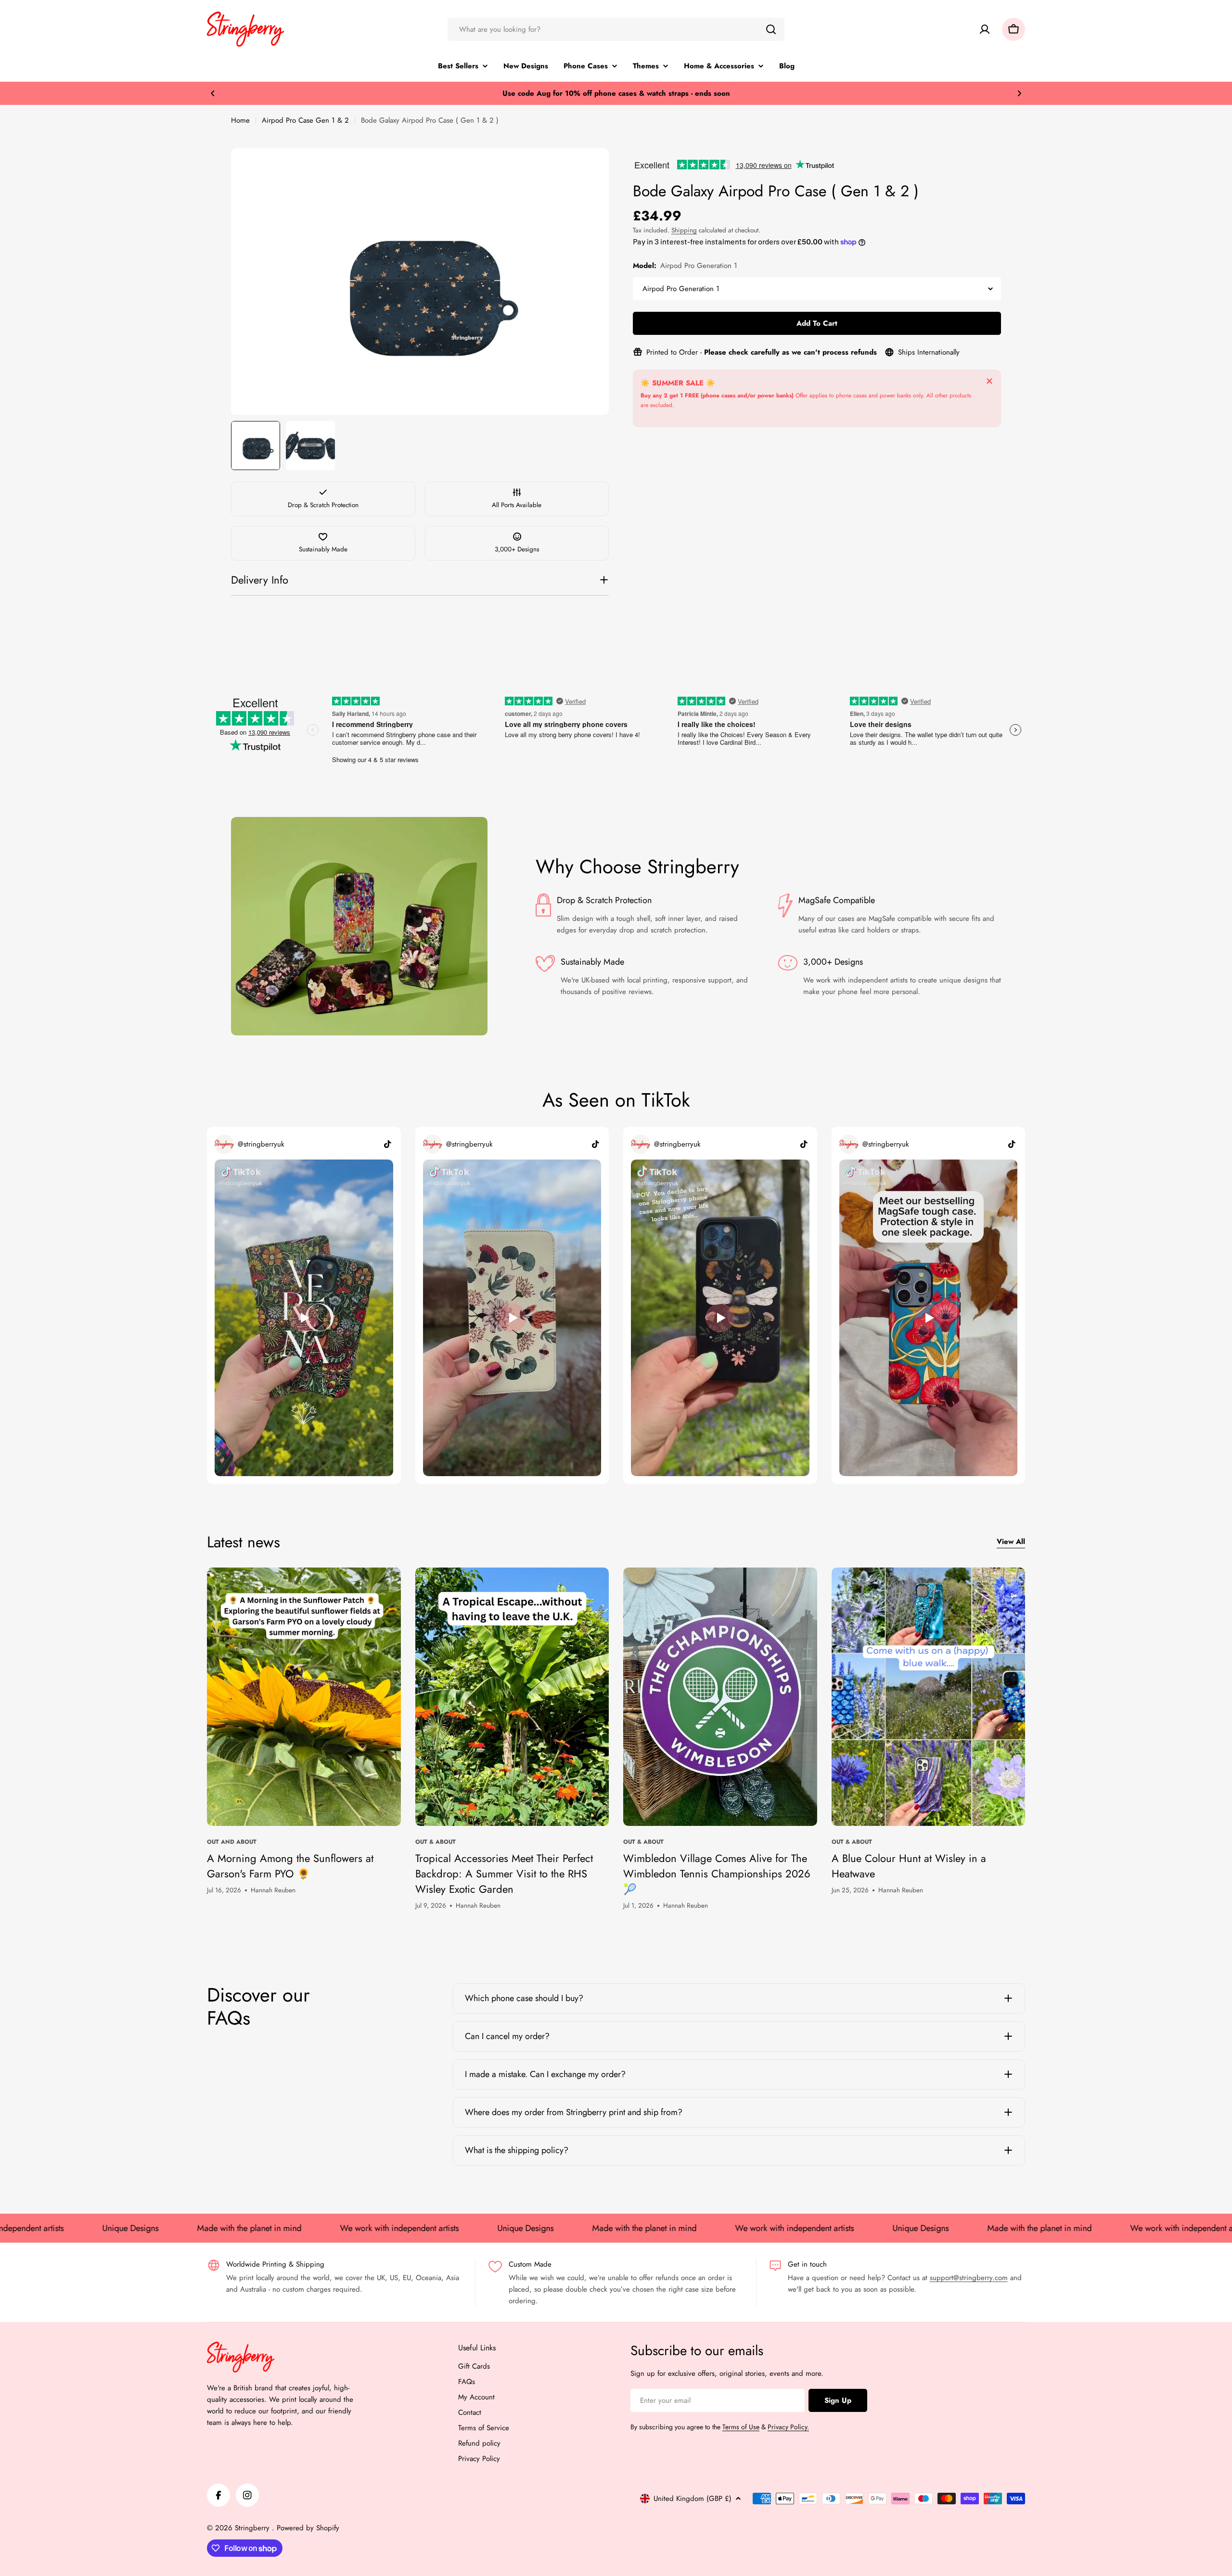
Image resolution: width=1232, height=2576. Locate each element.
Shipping (684, 230)
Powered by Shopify (308, 2528)
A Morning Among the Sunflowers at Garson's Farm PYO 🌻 (290, 1866)
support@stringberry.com (969, 2278)
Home (240, 120)
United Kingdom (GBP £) (693, 2499)
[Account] (985, 29)
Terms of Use (741, 2427)
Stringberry (253, 2528)
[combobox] (616, 29)
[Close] (989, 381)
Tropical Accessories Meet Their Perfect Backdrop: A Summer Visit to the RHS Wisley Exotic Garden (504, 1874)
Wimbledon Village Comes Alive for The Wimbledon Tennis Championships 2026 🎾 (717, 1874)
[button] (213, 93)
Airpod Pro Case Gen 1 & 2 (305, 120)
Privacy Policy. (788, 2427)
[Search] (771, 29)
